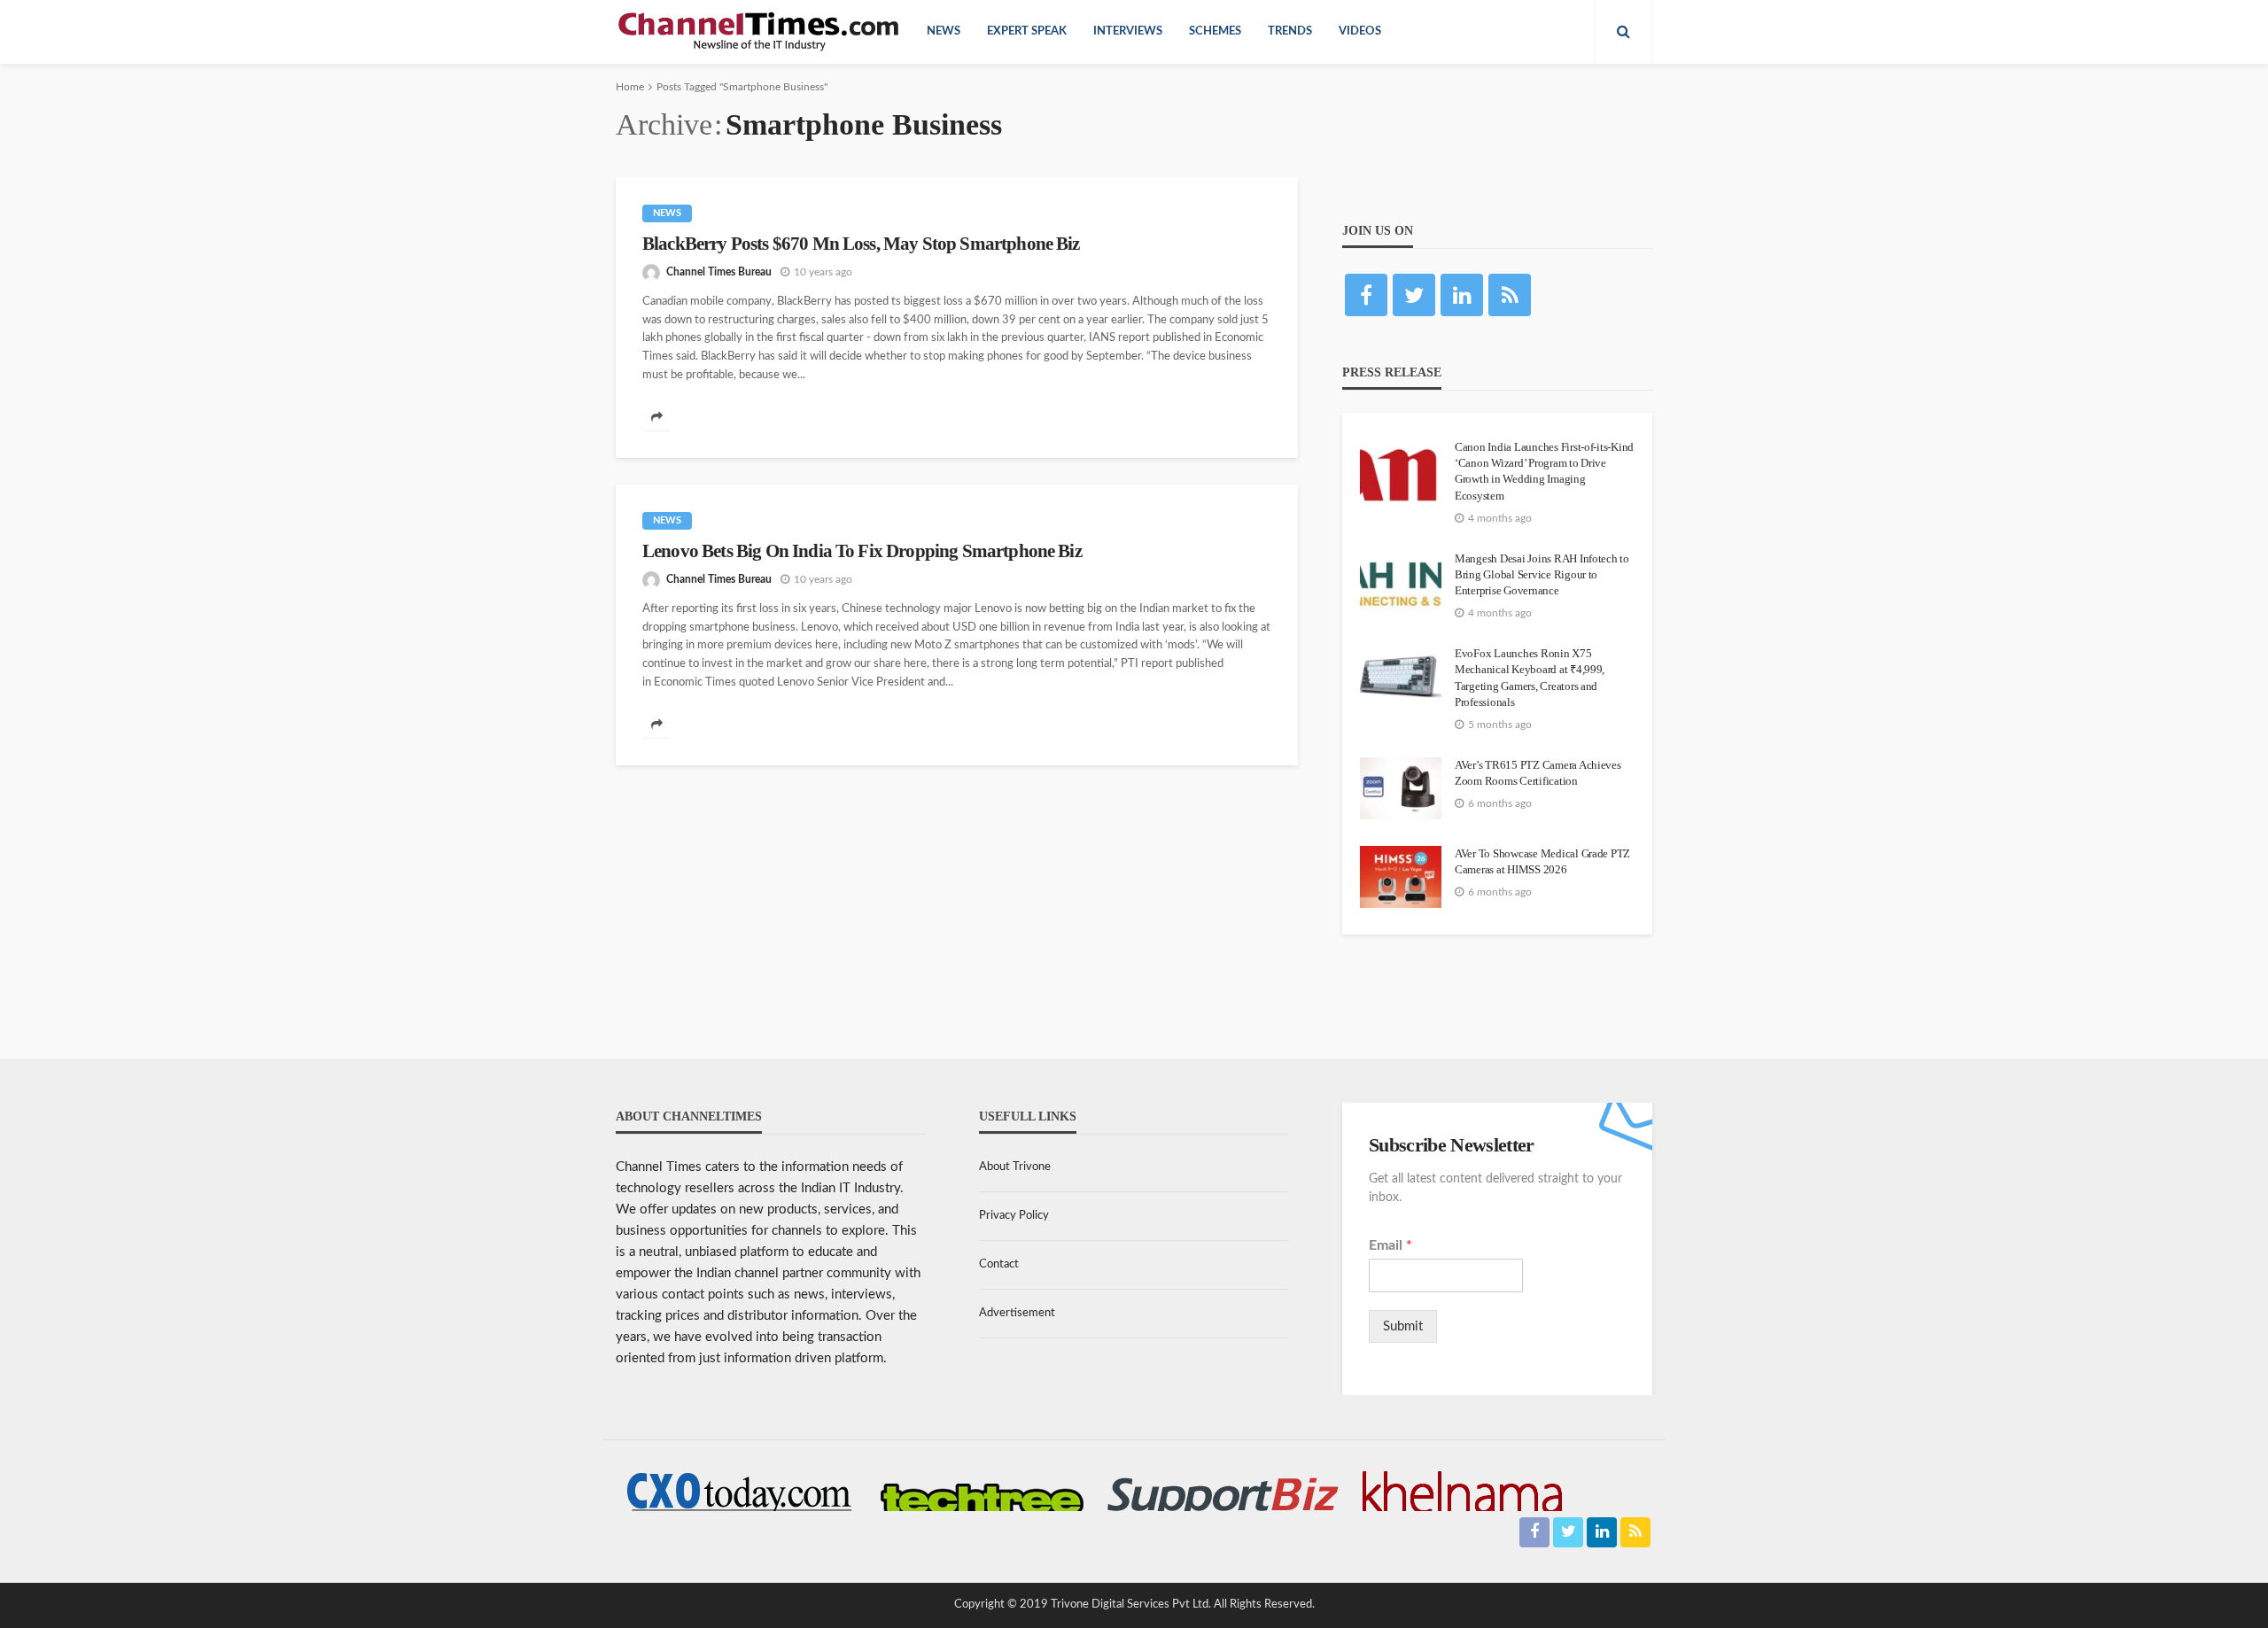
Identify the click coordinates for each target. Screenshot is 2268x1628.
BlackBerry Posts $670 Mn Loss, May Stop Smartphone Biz (861, 244)
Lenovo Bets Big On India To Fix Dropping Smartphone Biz (862, 551)
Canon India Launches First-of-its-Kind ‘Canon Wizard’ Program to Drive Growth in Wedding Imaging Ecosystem (1544, 471)
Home (630, 87)
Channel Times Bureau (719, 272)
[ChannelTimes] (760, 32)
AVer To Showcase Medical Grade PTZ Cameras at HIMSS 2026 (1542, 861)
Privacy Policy (1014, 1216)
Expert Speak (1027, 31)
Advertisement (1017, 1313)
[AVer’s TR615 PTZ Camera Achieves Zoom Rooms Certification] (1401, 788)
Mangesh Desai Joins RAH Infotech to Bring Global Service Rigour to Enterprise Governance (1542, 574)
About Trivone (1015, 1167)
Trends (1290, 31)
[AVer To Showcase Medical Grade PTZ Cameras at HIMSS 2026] (1401, 877)
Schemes (1215, 31)
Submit (1403, 1326)
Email (1390, 1245)
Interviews (1128, 31)
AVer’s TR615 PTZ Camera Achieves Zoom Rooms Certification (1538, 773)
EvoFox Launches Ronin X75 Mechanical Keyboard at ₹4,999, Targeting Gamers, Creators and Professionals (1530, 678)
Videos (1360, 31)
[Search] (1623, 32)
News (944, 31)
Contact (999, 1264)
